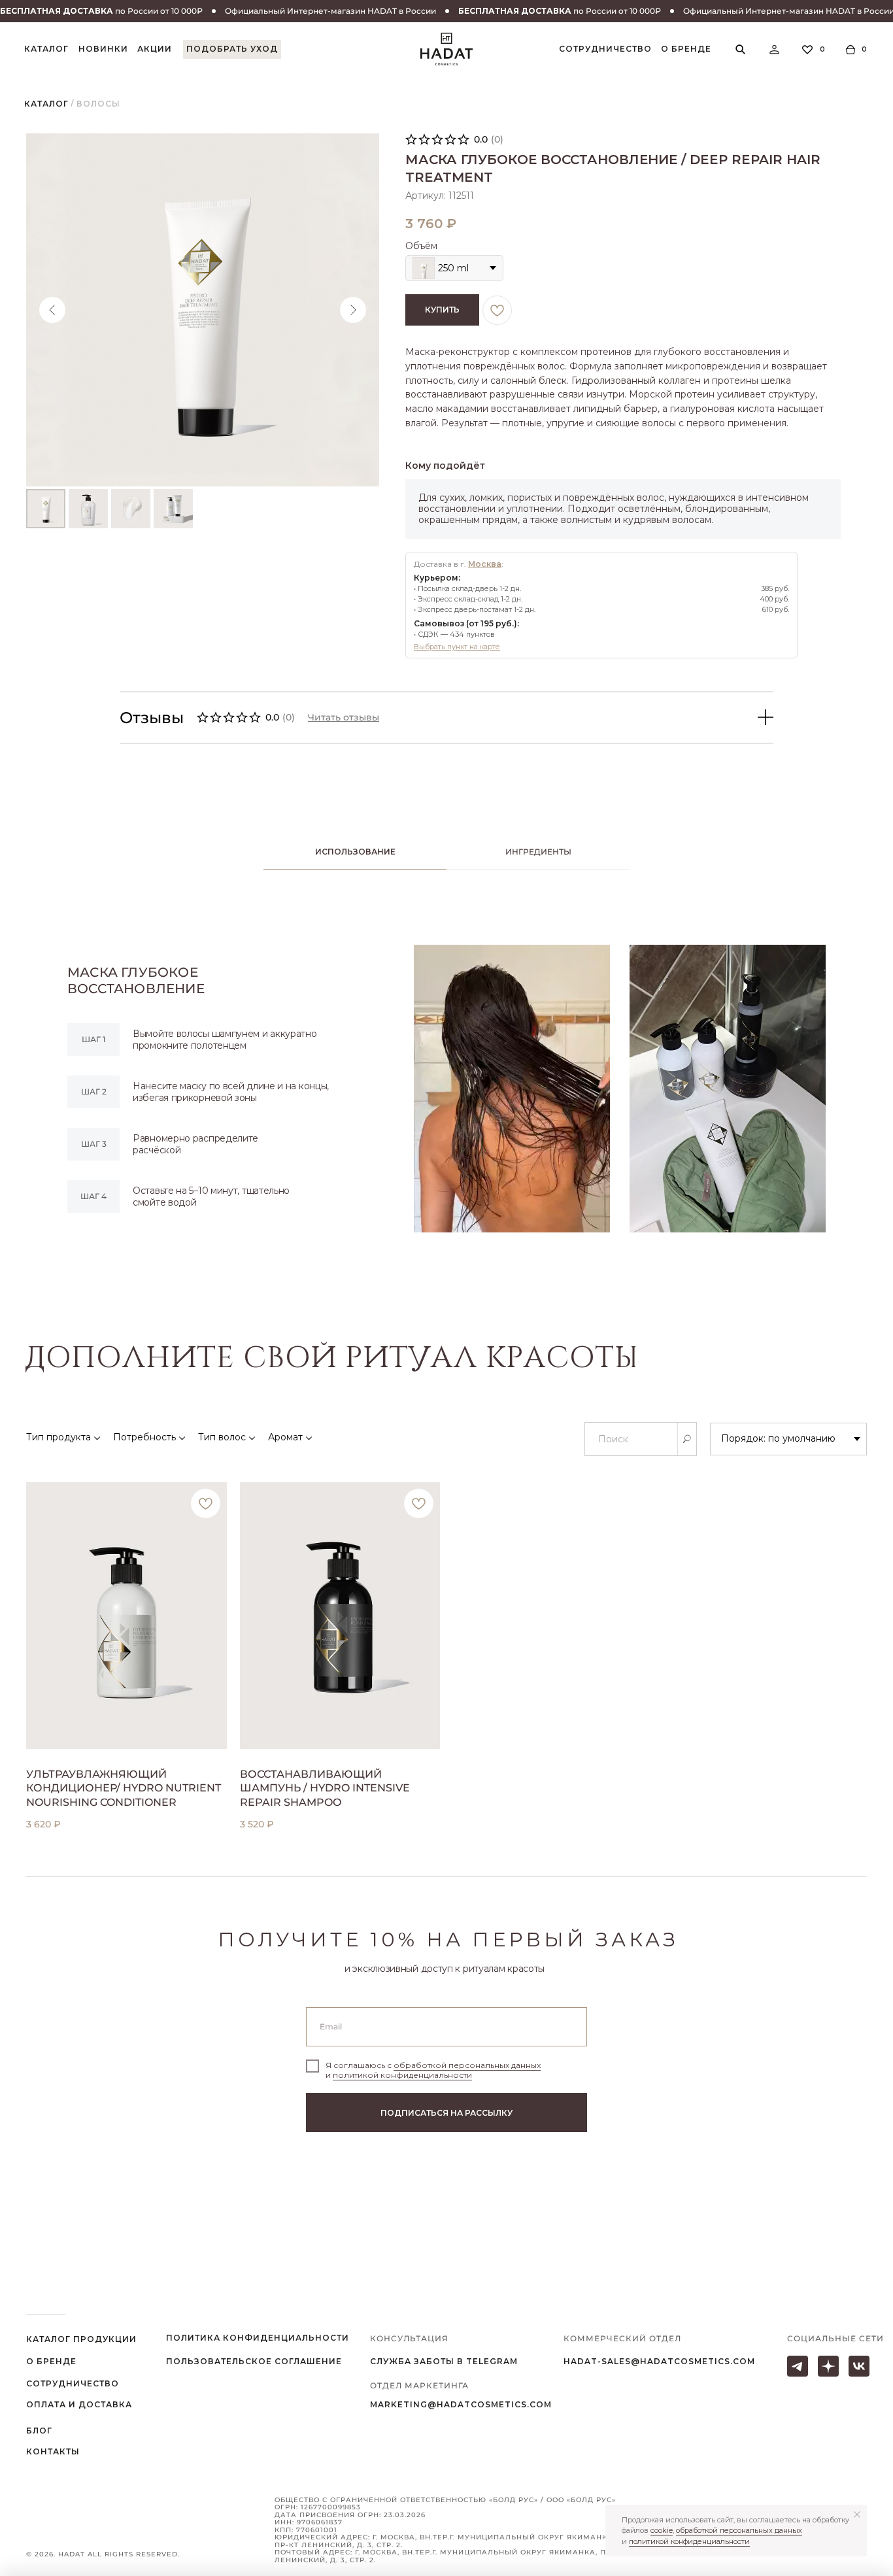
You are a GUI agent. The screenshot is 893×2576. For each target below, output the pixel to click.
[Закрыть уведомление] (857, 2515)
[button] (232, 49)
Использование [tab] (355, 852)
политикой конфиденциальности (402, 2075)
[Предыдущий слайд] (52, 310)
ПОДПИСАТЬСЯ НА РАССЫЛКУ (446, 2113)
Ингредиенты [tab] (538, 852)
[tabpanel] (446, 1089)
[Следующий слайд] (353, 310)
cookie (662, 2530)
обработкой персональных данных (467, 2065)
